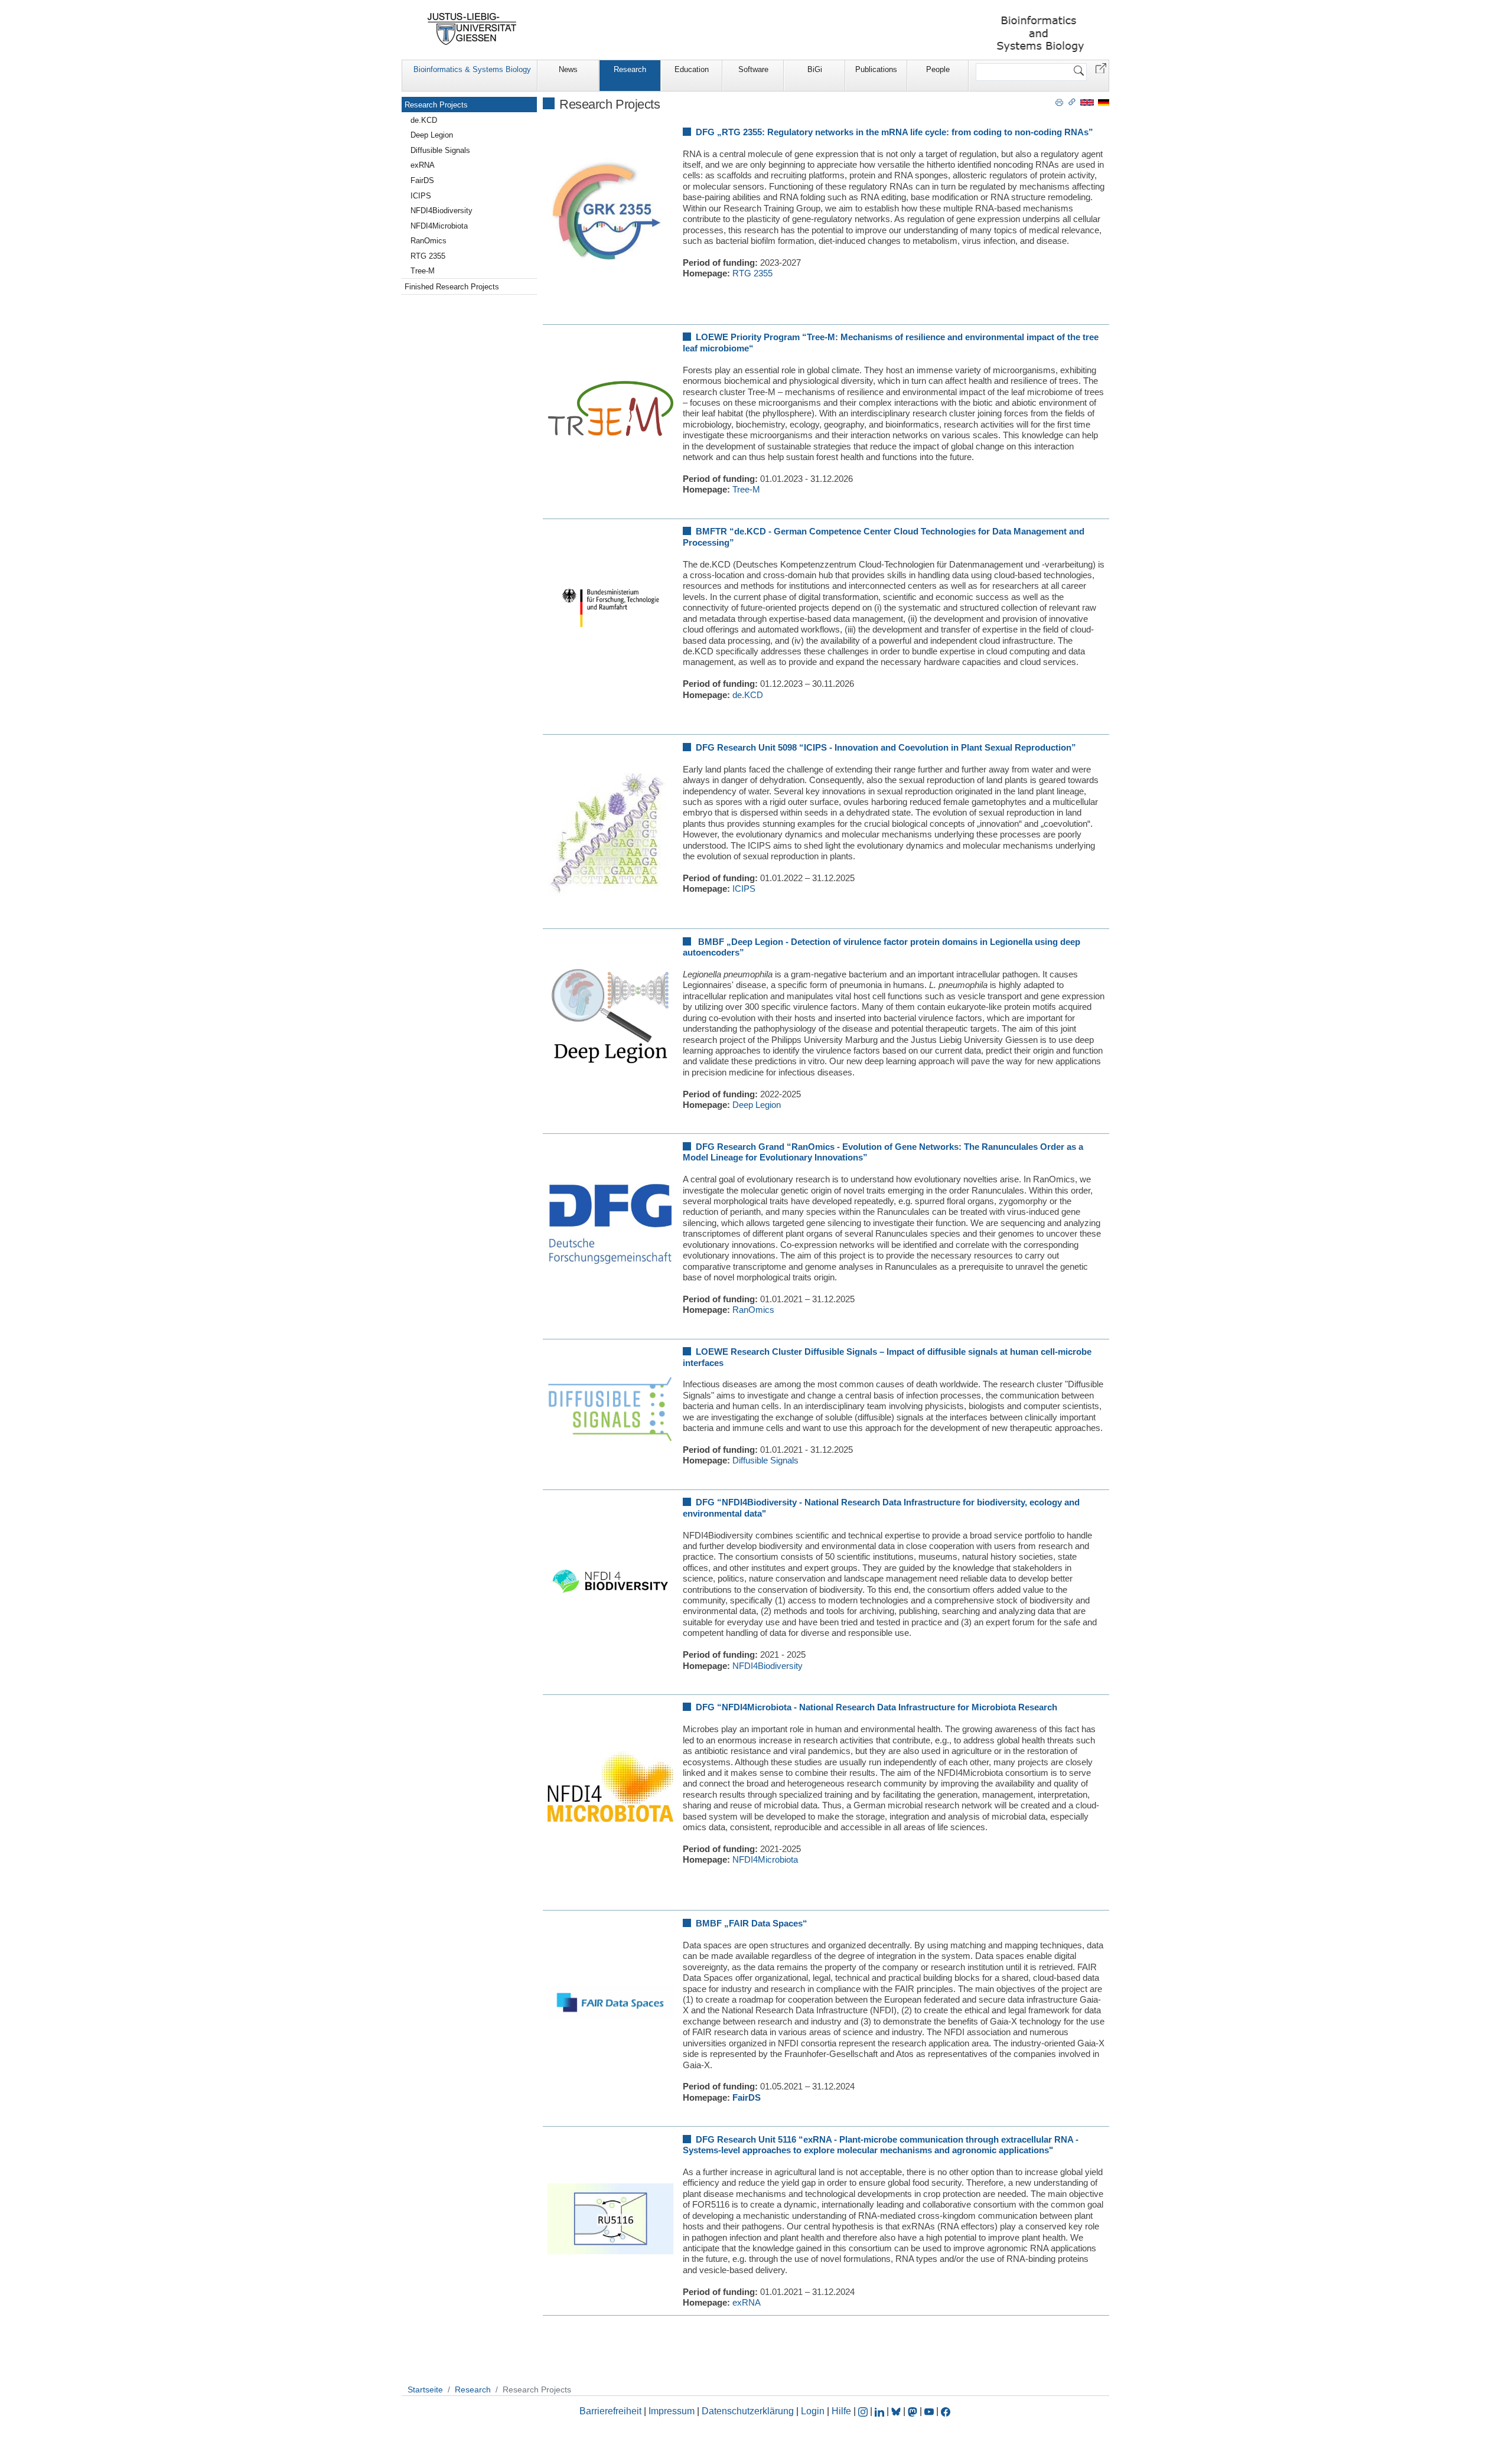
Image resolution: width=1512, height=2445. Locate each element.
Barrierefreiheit (610, 2411)
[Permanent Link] (1072, 102)
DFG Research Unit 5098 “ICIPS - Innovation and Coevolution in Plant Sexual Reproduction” (886, 747)
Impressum (672, 2411)
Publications (876, 69)
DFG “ (709, 1502)
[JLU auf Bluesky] (897, 2411)
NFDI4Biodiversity (768, 1666)
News (568, 69)
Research (630, 69)
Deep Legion (757, 1105)
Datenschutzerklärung (748, 2411)
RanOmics (753, 1310)
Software (753, 69)
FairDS (747, 2097)
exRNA (747, 2302)
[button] (1101, 68)
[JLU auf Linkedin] (881, 2411)
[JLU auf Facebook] (946, 2411)
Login (814, 2411)
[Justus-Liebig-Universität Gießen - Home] (472, 29)
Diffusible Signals (765, 1460)
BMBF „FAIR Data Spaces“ (752, 1923)
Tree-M (746, 489)
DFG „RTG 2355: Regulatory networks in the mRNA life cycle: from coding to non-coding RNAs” (895, 132)
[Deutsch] (1104, 102)
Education (692, 69)
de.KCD (748, 695)
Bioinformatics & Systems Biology (472, 69)
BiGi (815, 69)
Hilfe (841, 2411)
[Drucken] (1059, 102)
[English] (1087, 102)
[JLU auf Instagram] (864, 2411)
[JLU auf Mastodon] (914, 2411)
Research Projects (436, 105)
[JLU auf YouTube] (929, 2411)
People (938, 69)
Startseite (425, 2389)
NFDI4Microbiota (765, 1859)
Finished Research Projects (452, 287)
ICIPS (744, 889)
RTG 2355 (752, 273)
